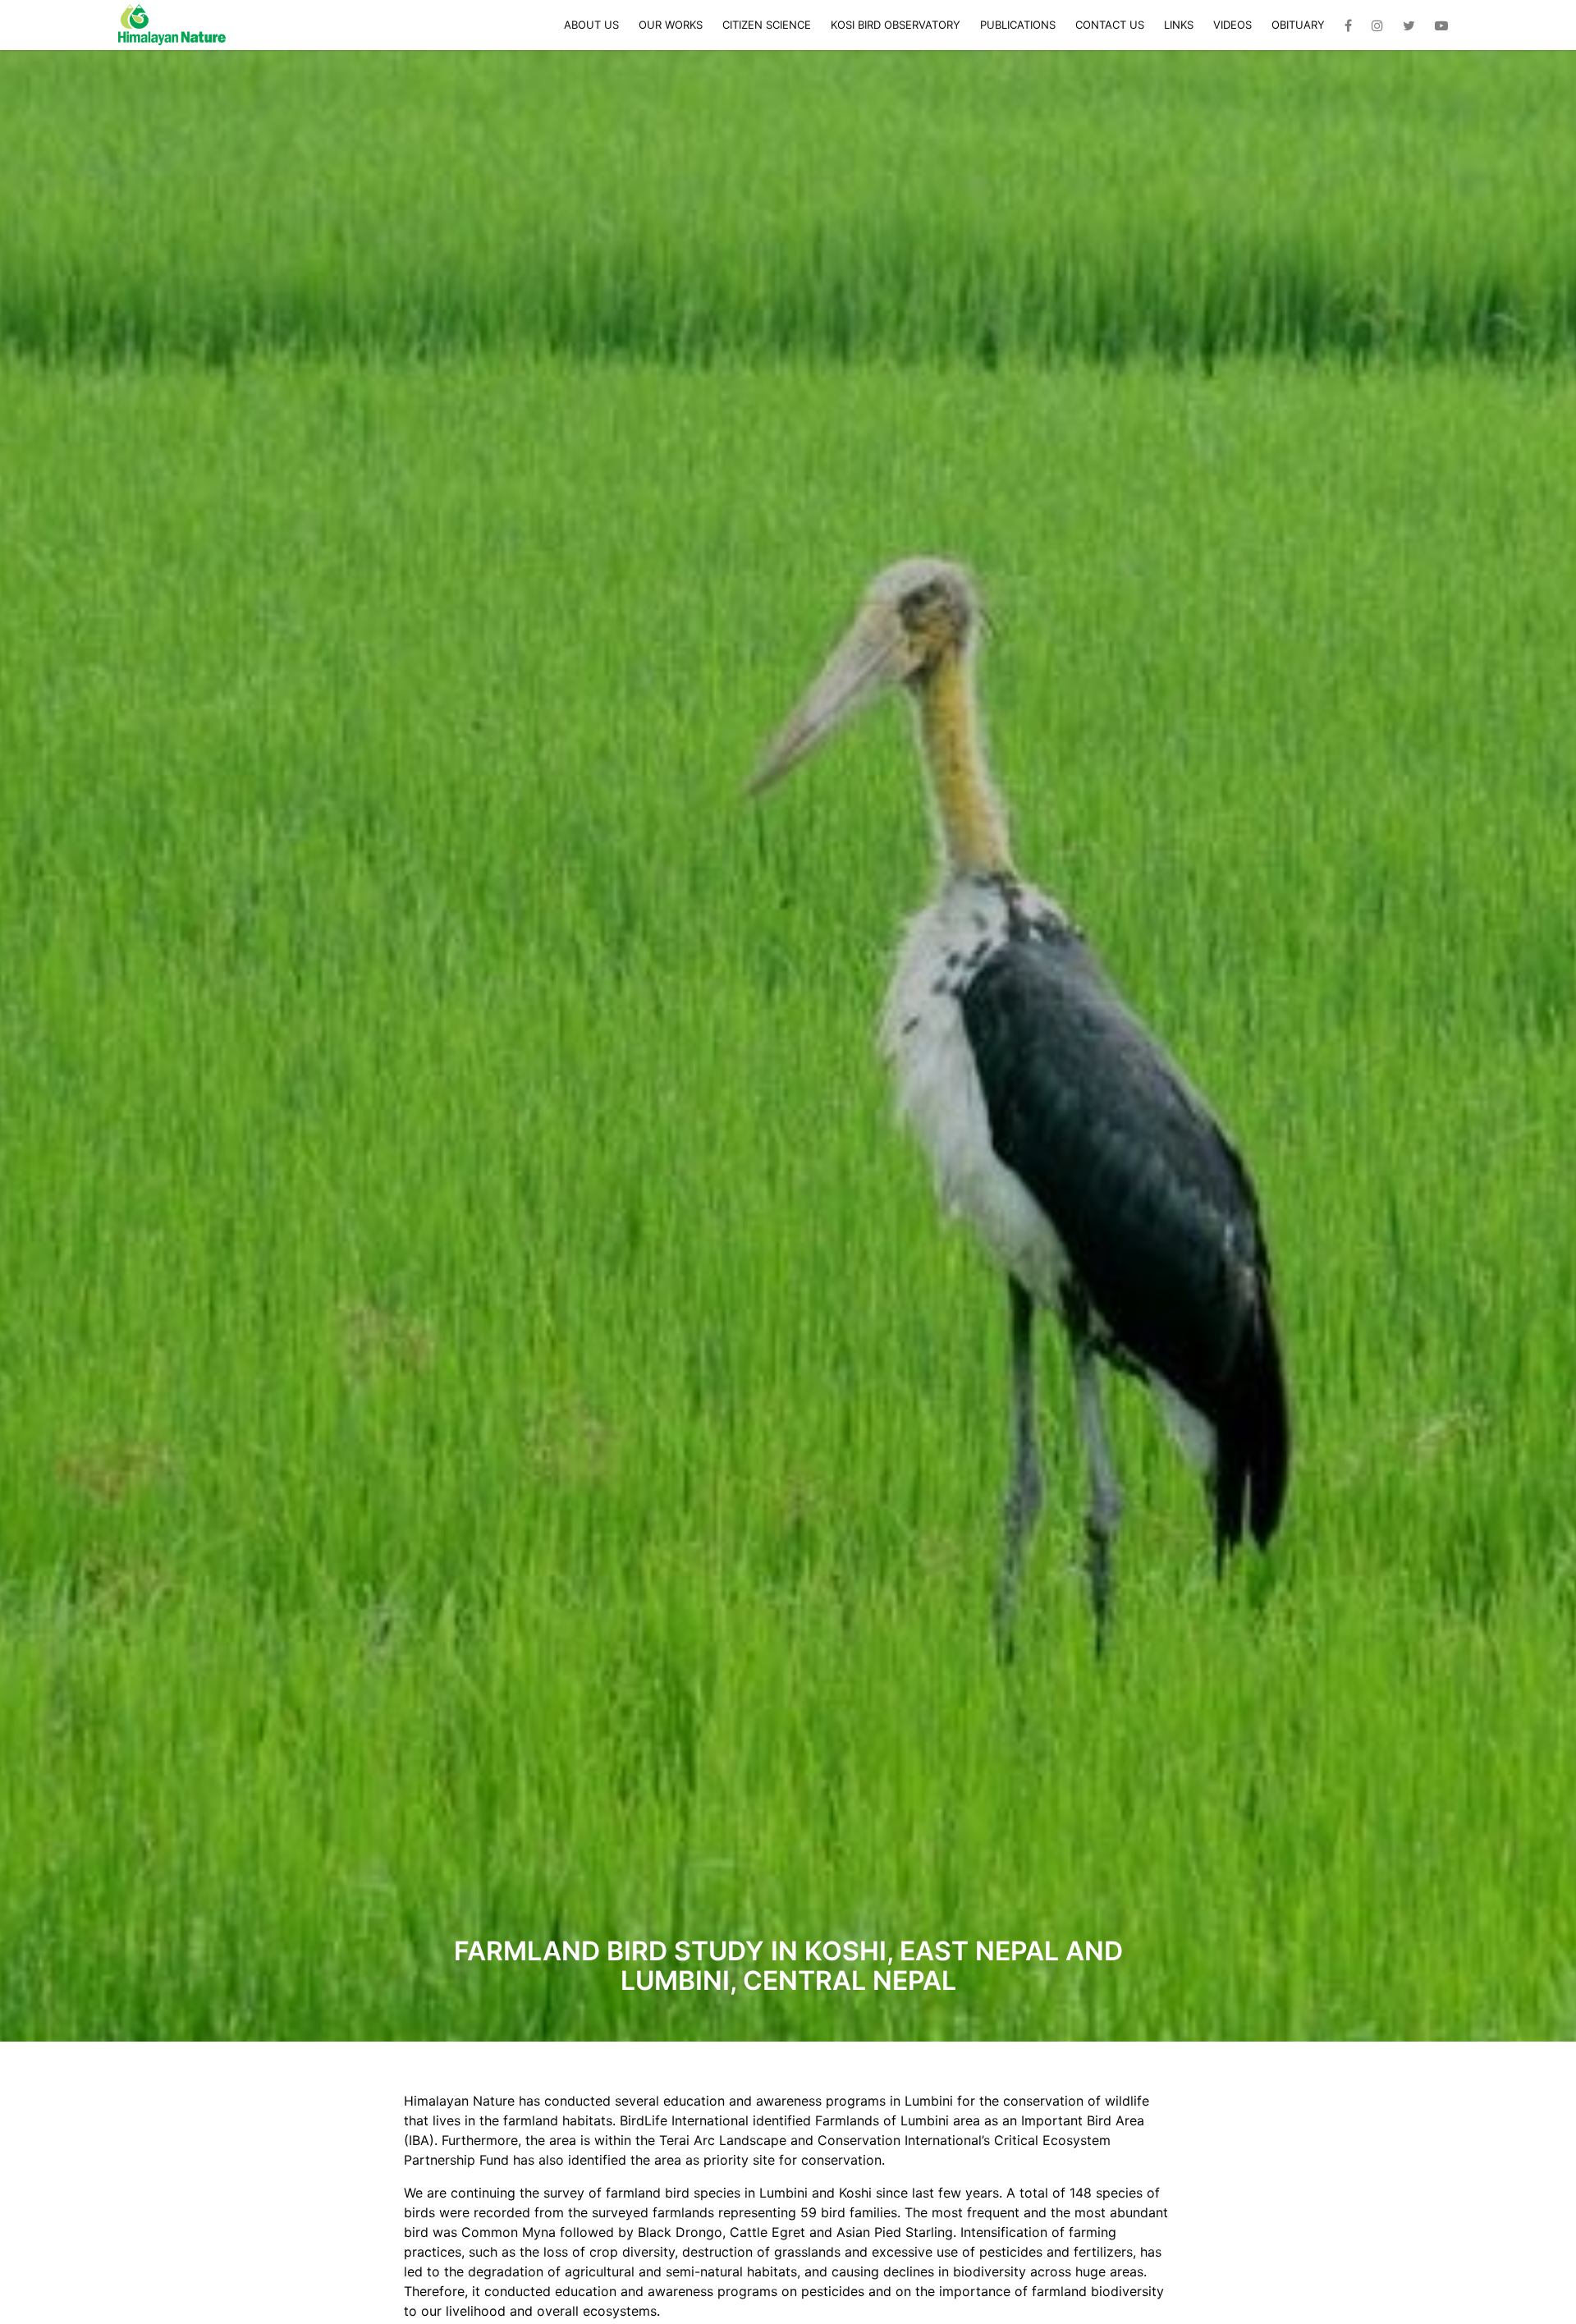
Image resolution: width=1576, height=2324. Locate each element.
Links (1179, 25)
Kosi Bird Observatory (896, 25)
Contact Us (1110, 25)
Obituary (1298, 25)
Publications (1018, 25)
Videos (1232, 25)
